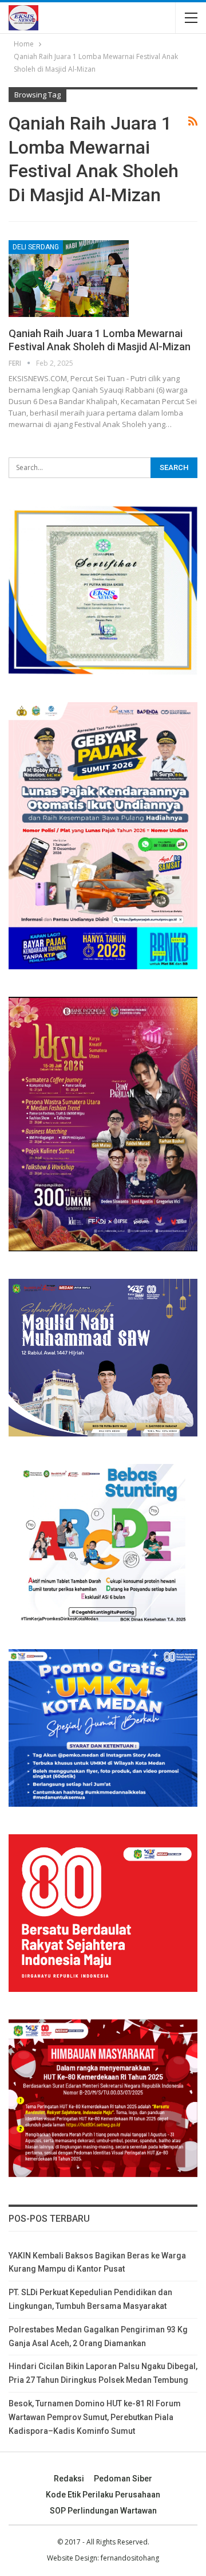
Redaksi (69, 2479)
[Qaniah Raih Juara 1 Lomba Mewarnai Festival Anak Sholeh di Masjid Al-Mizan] (69, 279)
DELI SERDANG (36, 247)
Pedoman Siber (123, 2479)
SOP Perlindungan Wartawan (103, 2511)
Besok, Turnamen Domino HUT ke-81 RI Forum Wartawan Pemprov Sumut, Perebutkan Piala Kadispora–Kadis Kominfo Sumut (95, 2417)
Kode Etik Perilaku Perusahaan (103, 2495)
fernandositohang (130, 2558)
